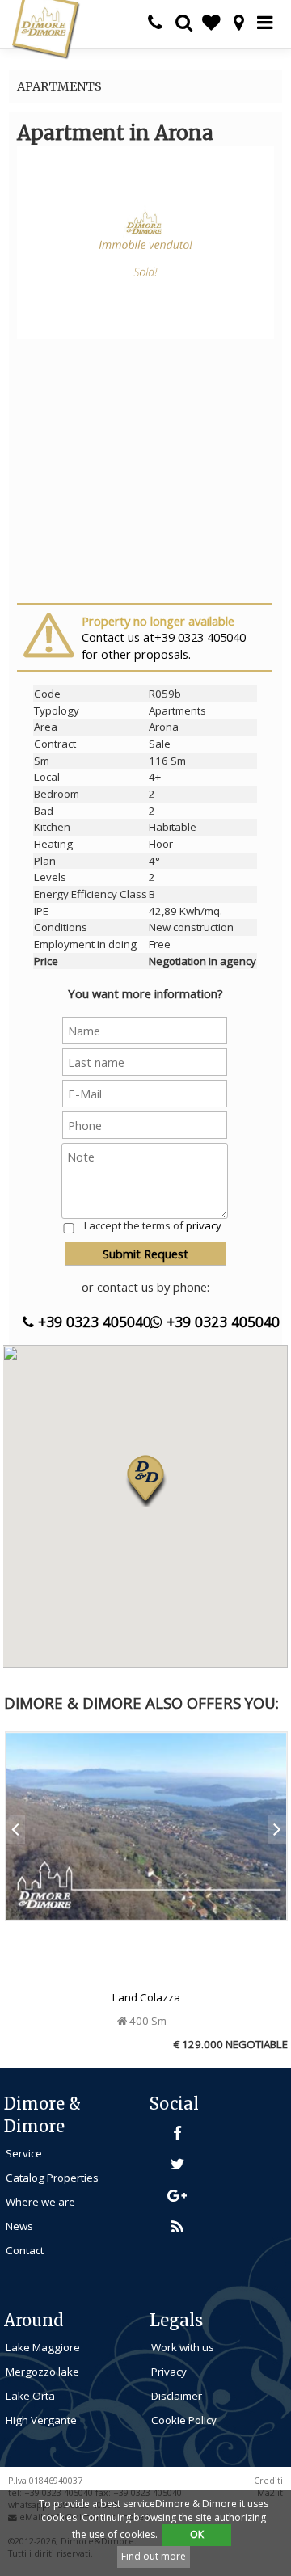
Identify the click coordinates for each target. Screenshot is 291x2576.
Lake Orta (30, 2396)
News (19, 2226)
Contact (25, 2250)
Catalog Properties (52, 2178)
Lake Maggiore (43, 2347)
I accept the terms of (153, 1225)
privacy (204, 1225)
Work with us (183, 2347)
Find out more (154, 2556)
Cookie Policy (184, 2420)
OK (197, 2534)
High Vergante (41, 2420)
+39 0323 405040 (93, 1322)
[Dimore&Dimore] (45, 28)
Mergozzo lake (42, 2372)
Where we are (40, 2202)
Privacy (169, 2372)
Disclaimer (177, 2396)
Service (24, 2153)
